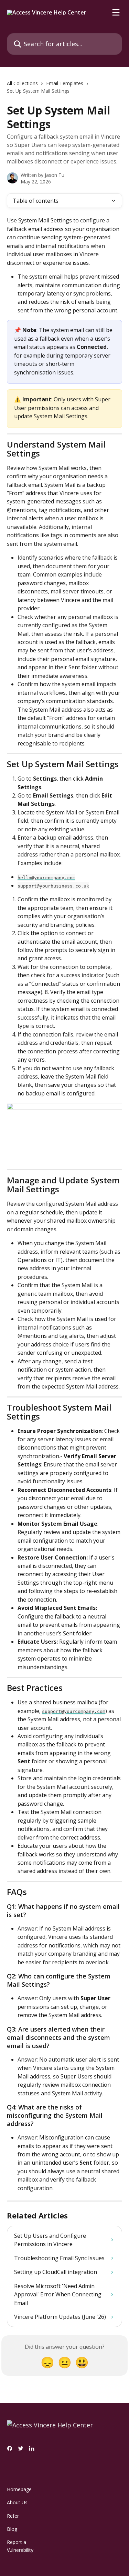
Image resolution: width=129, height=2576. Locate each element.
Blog (12, 2529)
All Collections (22, 83)
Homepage (19, 2489)
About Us (17, 2502)
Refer (13, 2516)
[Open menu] (116, 12)
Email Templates (65, 83)
